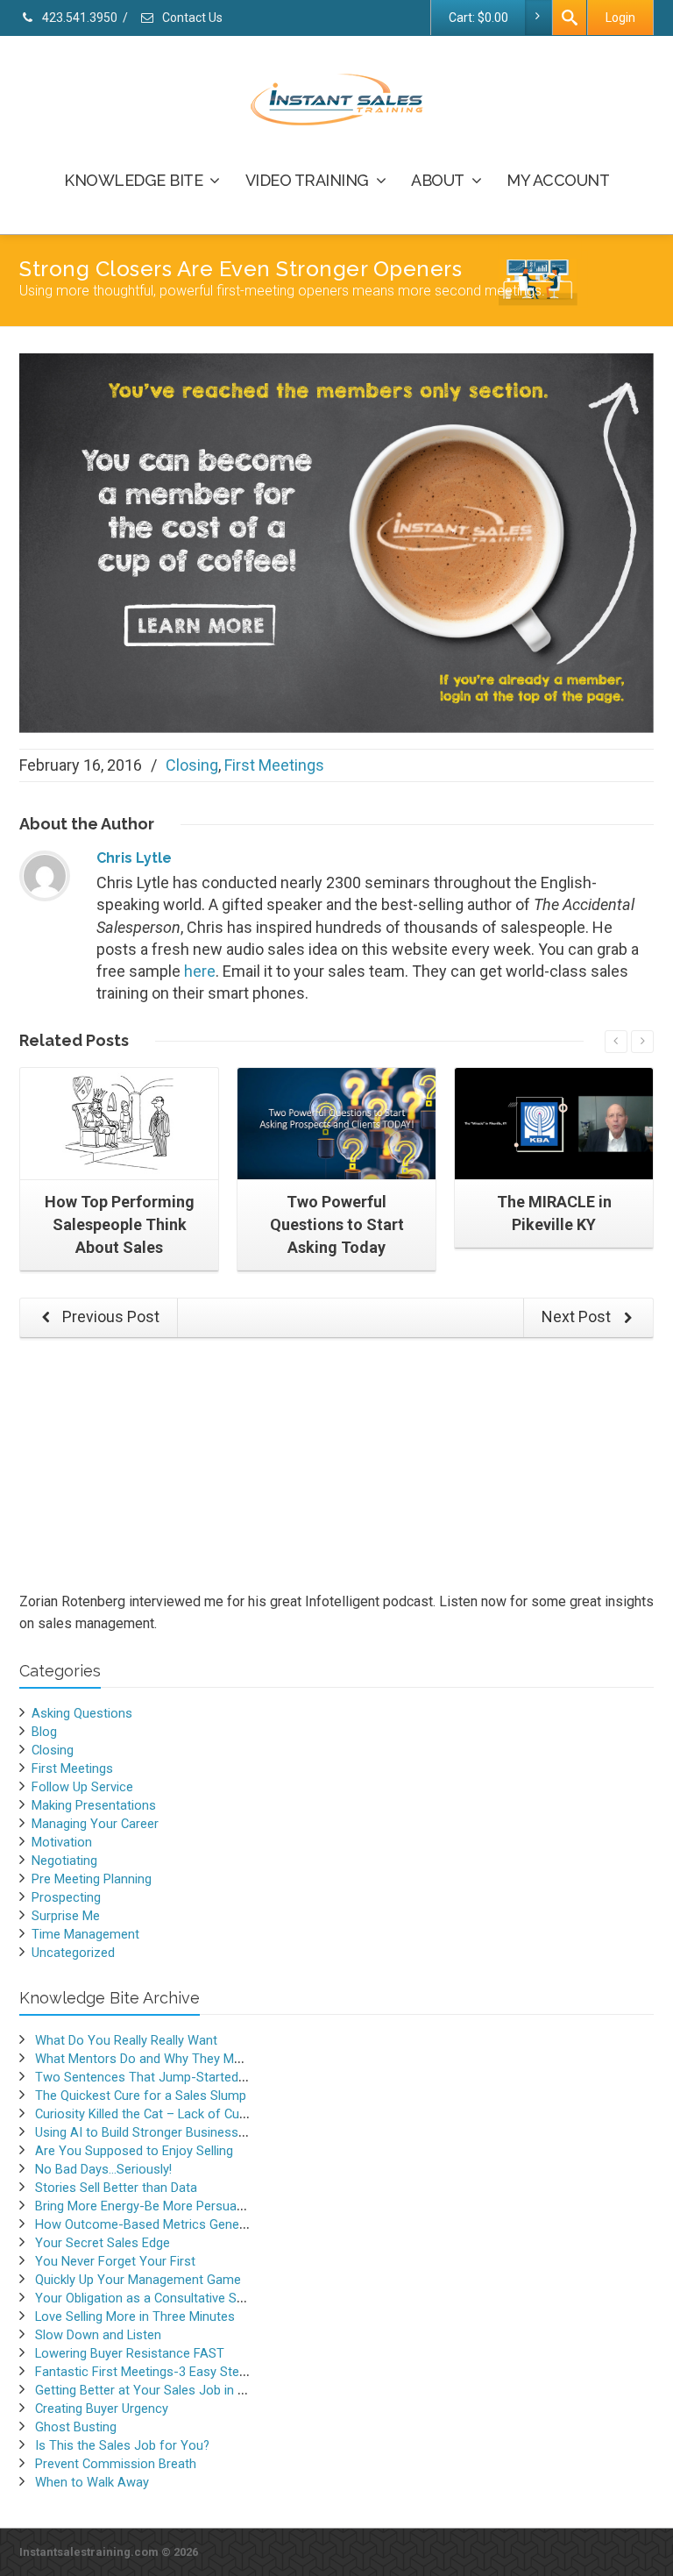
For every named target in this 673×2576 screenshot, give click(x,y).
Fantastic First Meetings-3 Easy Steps (144, 2372)
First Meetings (274, 765)
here (200, 971)
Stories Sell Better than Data (116, 2188)
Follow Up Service (82, 1787)
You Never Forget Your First (115, 2261)
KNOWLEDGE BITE (133, 180)
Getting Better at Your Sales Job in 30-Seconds (171, 2390)
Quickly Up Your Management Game (138, 2280)
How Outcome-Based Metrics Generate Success (175, 2224)
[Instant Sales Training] (336, 541)
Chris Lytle (134, 858)
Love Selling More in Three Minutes (135, 2316)
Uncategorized (73, 1953)
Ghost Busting (76, 2427)
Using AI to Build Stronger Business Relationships (177, 2132)
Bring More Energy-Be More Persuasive (147, 2206)
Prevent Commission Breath (116, 2464)
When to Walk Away (92, 2482)
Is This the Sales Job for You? (122, 2445)
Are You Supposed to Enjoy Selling (134, 2151)
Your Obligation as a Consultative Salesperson (168, 2298)
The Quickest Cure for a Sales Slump (141, 2096)
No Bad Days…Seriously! (103, 2169)
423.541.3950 (78, 18)
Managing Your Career (95, 1824)
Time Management (85, 1934)
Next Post (578, 1316)
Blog (44, 1732)
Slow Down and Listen (98, 2335)
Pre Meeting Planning (92, 1879)
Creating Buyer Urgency (102, 2409)
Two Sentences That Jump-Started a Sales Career (180, 2077)
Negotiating (64, 1861)
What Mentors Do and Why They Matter (148, 2059)
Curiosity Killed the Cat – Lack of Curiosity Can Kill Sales (195, 2114)
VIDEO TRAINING (307, 180)
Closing (192, 765)
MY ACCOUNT (558, 180)
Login (620, 18)
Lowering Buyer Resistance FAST (130, 2353)
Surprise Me (66, 1916)
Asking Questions (82, 1713)
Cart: (478, 18)
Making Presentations (94, 1805)
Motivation (62, 1842)
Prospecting (66, 1897)
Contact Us (191, 18)
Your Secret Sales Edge (103, 2243)
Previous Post (109, 1316)
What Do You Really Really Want (126, 2040)
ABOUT (438, 180)
